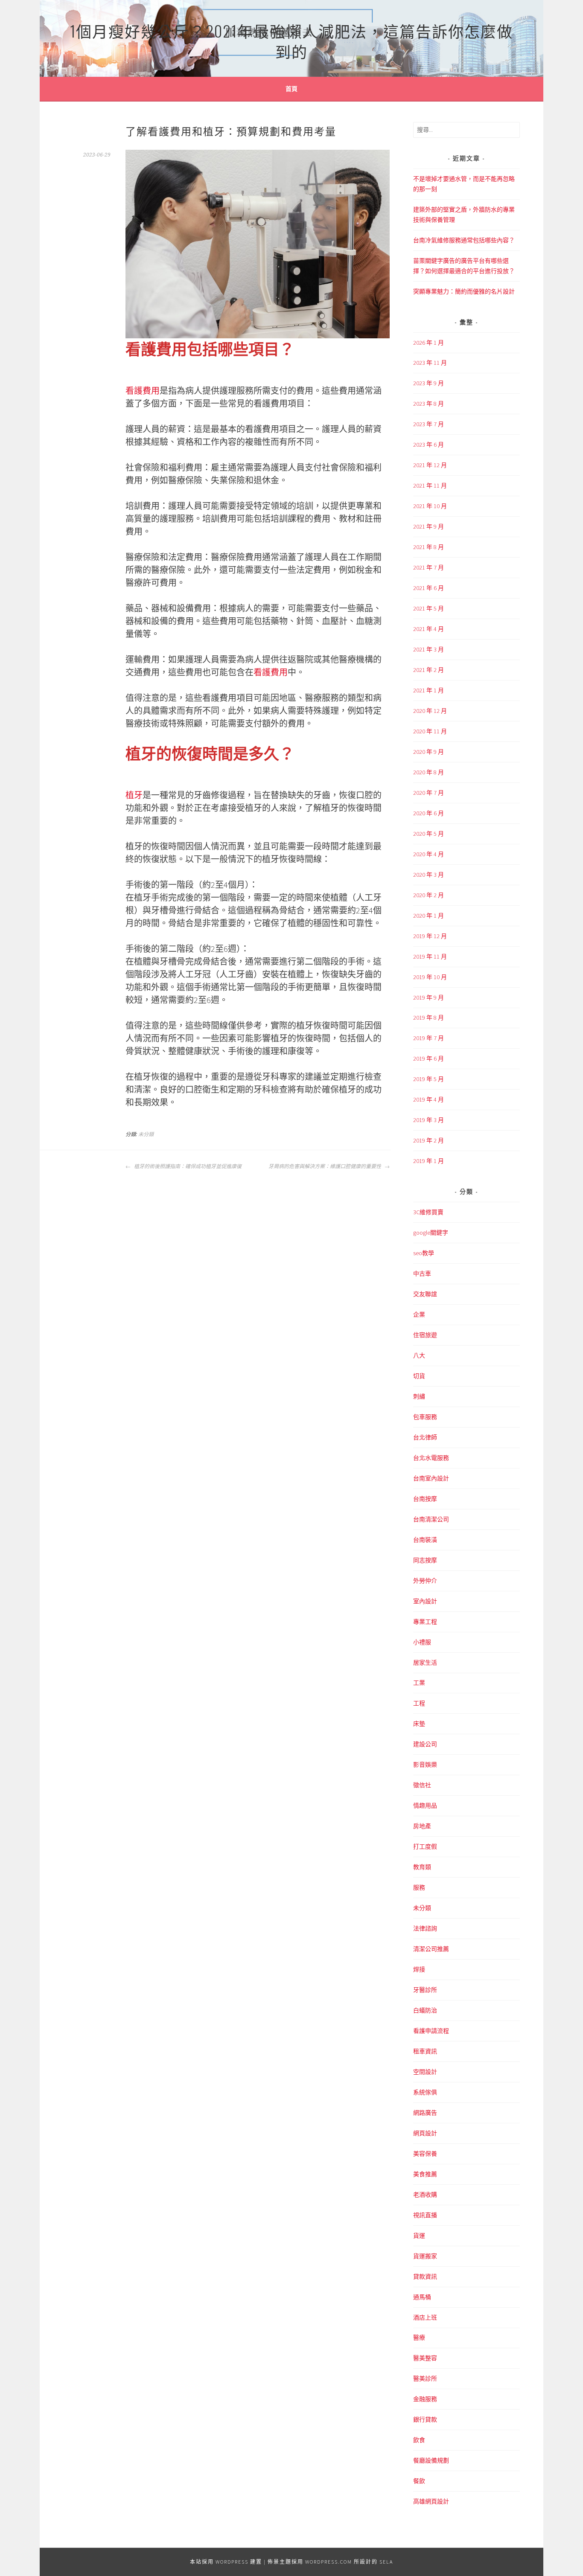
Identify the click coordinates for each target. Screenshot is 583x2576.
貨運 (419, 2236)
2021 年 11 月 (430, 486)
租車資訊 (425, 2051)
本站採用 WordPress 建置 (226, 2562)
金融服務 (425, 2399)
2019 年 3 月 (429, 1120)
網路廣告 (425, 2113)
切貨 (419, 1376)
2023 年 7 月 (429, 424)
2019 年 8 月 (429, 1018)
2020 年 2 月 (429, 895)
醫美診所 (425, 2378)
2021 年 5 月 (429, 608)
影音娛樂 (425, 1765)
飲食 (419, 2440)
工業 (419, 1683)
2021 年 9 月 (429, 526)
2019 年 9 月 (429, 997)
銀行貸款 (425, 2419)
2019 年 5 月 (429, 1079)
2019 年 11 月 (430, 957)
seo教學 (424, 1253)
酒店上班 (425, 2317)
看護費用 (143, 391)
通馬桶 (422, 2297)
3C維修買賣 (428, 1212)
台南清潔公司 (431, 1519)
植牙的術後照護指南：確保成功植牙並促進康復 (187, 1166)
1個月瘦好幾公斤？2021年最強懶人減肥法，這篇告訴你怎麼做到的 (291, 41)
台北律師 (425, 1437)
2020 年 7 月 (429, 793)
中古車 (422, 1273)
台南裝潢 (425, 1540)
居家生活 (425, 1663)
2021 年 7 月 (429, 567)
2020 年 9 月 (429, 752)
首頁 (291, 89)
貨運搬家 (425, 2256)
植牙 (134, 795)
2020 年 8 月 (429, 772)
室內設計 (425, 1601)
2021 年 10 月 (430, 506)
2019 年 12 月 (430, 936)
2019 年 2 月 (429, 1140)
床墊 (419, 1724)
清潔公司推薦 (431, 1949)
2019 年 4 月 (429, 1099)
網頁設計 (425, 2133)
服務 (419, 1887)
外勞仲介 (425, 1581)
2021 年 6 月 (429, 588)
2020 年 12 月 (430, 711)
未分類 (146, 1134)
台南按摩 (425, 1499)
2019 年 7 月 (429, 1038)
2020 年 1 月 (429, 916)
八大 (419, 1355)
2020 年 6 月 (429, 813)
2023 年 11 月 (430, 363)
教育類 (422, 1867)
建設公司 (425, 1744)
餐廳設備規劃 (431, 2460)
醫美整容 (425, 2358)
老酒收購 (425, 2195)
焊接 (419, 1969)
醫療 (419, 2338)
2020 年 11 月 (430, 731)
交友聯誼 (425, 1294)
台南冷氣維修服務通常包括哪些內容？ (464, 240)
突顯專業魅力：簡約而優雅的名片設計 (464, 291)
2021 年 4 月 (429, 629)
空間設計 (425, 2072)
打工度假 (425, 1846)
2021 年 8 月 (429, 547)
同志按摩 (425, 1560)
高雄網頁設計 (431, 2501)
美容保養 (425, 2154)
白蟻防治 (425, 2010)
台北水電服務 (431, 1458)
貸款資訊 (425, 2277)
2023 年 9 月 (429, 383)
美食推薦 (425, 2174)
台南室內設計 (431, 1478)
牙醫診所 (425, 1990)
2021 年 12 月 (430, 465)
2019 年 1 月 (429, 1161)
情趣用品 (425, 1806)
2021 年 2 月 (429, 670)
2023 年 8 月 (429, 404)
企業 (419, 1314)
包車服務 (425, 1417)
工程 (419, 1703)
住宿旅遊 (425, 1335)
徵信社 (422, 1785)
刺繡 (419, 1396)
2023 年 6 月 (429, 445)
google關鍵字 (431, 1233)
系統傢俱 (425, 2092)
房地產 (422, 1826)
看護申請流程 (431, 2031)
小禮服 (422, 1642)
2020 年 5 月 (429, 834)
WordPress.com (329, 2562)
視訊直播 (425, 2215)
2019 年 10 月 (430, 977)
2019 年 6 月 (429, 1058)
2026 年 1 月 (429, 343)
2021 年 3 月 (429, 649)
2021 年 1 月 (429, 690)
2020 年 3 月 (429, 875)
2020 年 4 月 (429, 854)
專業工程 (425, 1622)
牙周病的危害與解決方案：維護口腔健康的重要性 (325, 1166)
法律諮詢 (425, 1928)
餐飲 (419, 2481)
